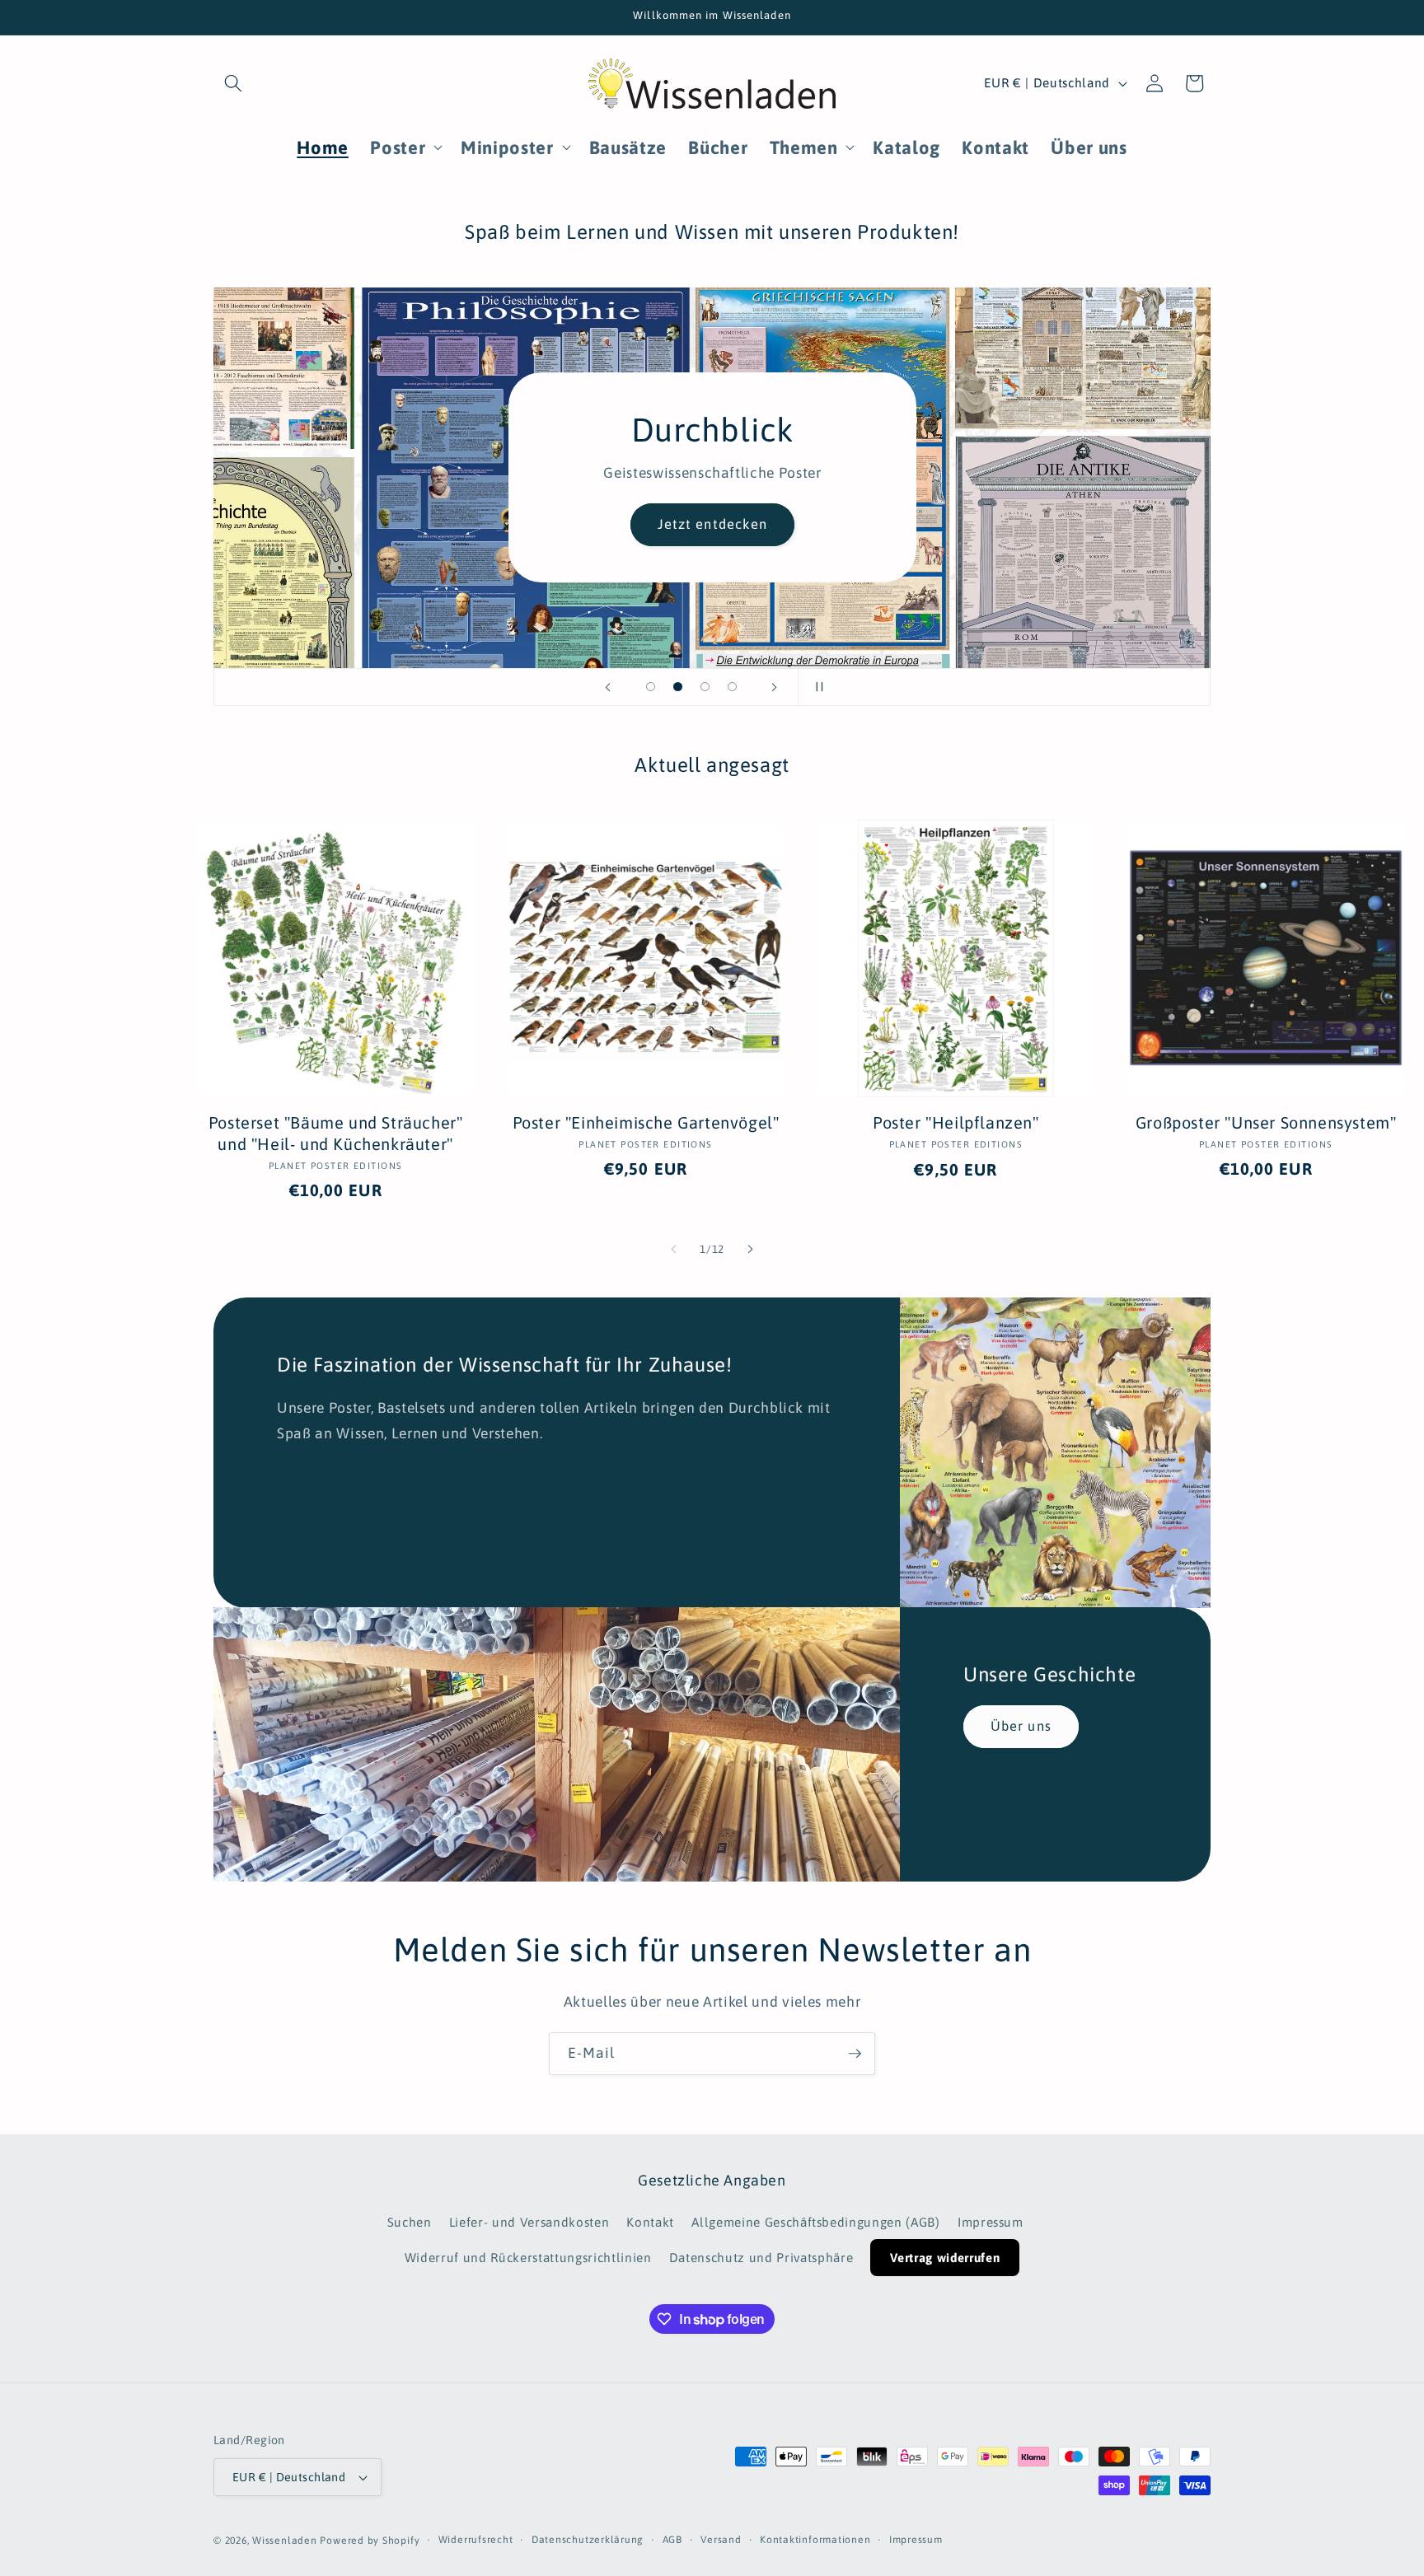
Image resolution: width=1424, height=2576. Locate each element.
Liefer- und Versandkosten (529, 2223)
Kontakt (650, 2223)
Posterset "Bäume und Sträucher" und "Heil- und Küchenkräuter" (336, 1133)
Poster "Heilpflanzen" (956, 1122)
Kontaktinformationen (815, 2540)
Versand (721, 2540)
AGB (672, 2540)
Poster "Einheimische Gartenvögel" (646, 1122)
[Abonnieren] (855, 2054)
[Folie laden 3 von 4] (705, 687)
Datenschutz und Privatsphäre (761, 2258)
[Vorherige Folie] (608, 687)
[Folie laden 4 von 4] (732, 687)
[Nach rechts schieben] (750, 1250)
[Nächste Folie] (775, 687)
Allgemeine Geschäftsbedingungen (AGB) (815, 2223)
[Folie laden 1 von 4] (651, 687)
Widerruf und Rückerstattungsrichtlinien (528, 2258)
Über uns (1021, 1726)
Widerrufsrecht (476, 2540)
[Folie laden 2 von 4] (678, 687)
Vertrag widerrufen (945, 2258)
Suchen (410, 2223)
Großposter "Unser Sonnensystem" (1266, 1122)
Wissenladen (284, 2541)
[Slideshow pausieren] (816, 687)
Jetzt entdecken (712, 525)
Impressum (991, 2223)
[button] (233, 83)
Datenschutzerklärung (588, 2540)
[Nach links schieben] (674, 1250)
